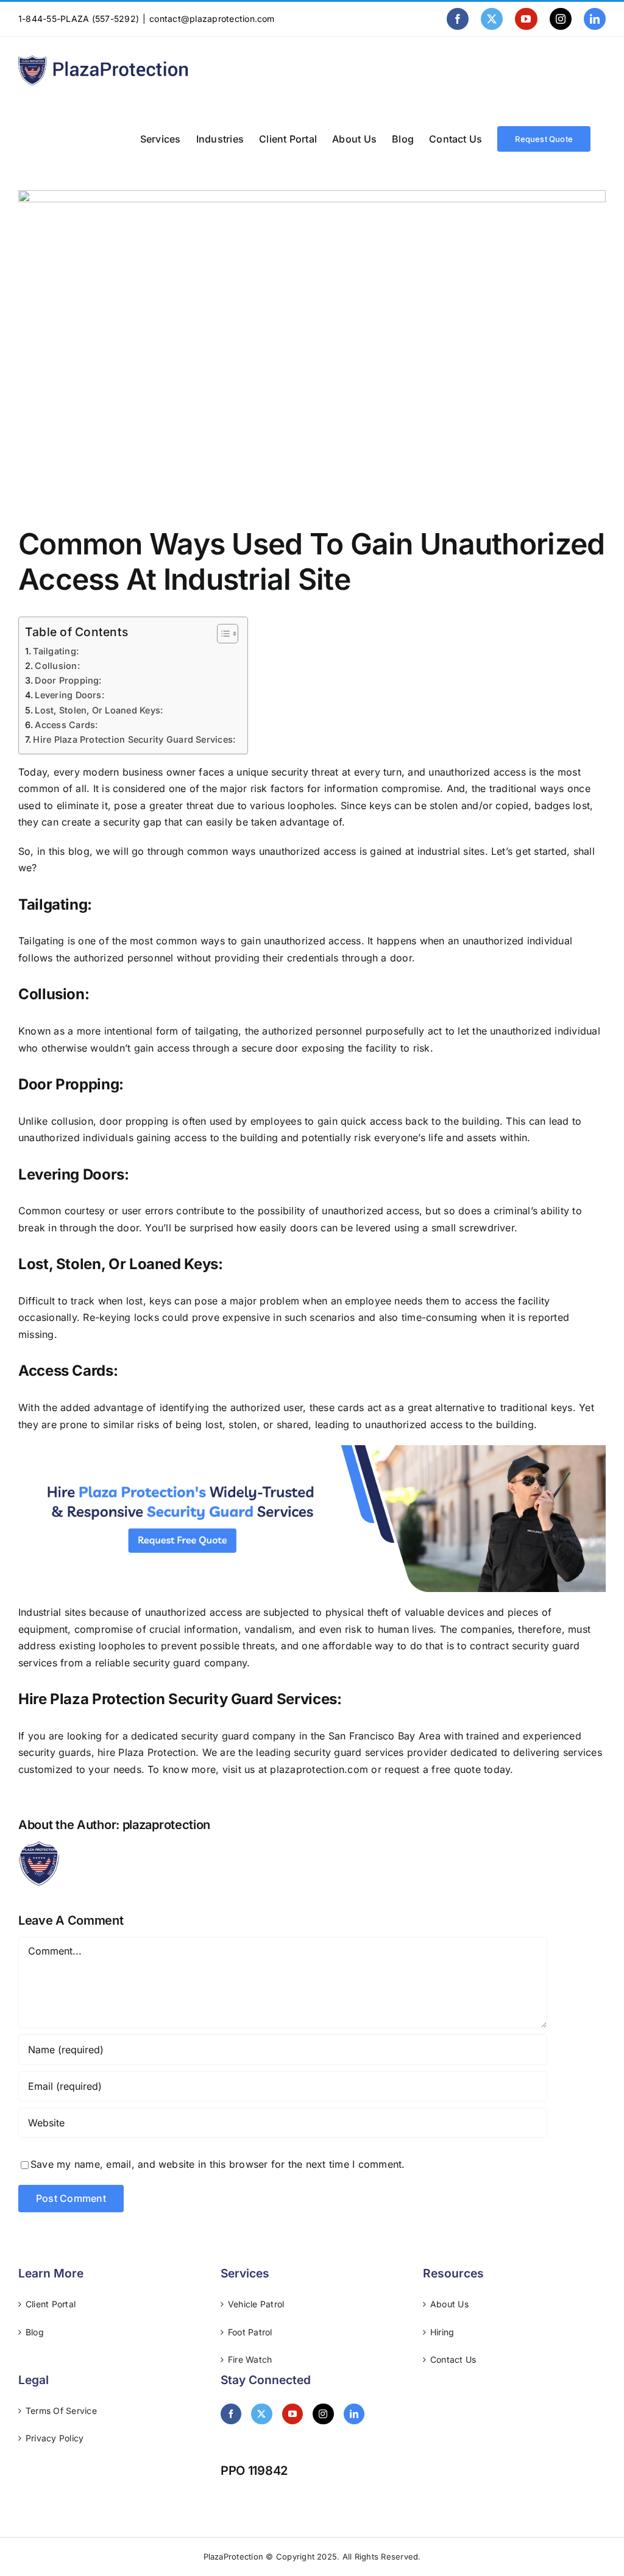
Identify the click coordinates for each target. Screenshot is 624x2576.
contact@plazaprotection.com (212, 19)
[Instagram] (323, 2414)
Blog (35, 2332)
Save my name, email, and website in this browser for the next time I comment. (218, 2164)
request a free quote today (447, 1769)
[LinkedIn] (354, 2414)
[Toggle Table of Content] (222, 634)
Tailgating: (57, 651)
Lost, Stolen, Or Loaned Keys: (100, 710)
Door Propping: (69, 680)
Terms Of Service (61, 2411)
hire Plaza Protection (147, 1752)
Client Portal (51, 2304)
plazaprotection (167, 1825)
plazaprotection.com (321, 1769)
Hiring (442, 2332)
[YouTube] (292, 2414)
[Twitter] (261, 2414)
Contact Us (453, 2359)
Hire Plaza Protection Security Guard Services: (134, 739)
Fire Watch (250, 2359)
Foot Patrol (250, 2332)
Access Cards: (67, 725)
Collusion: (58, 666)
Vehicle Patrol (256, 2304)
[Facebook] (231, 2414)
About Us (449, 2304)
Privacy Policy (55, 2438)
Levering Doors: (71, 695)
